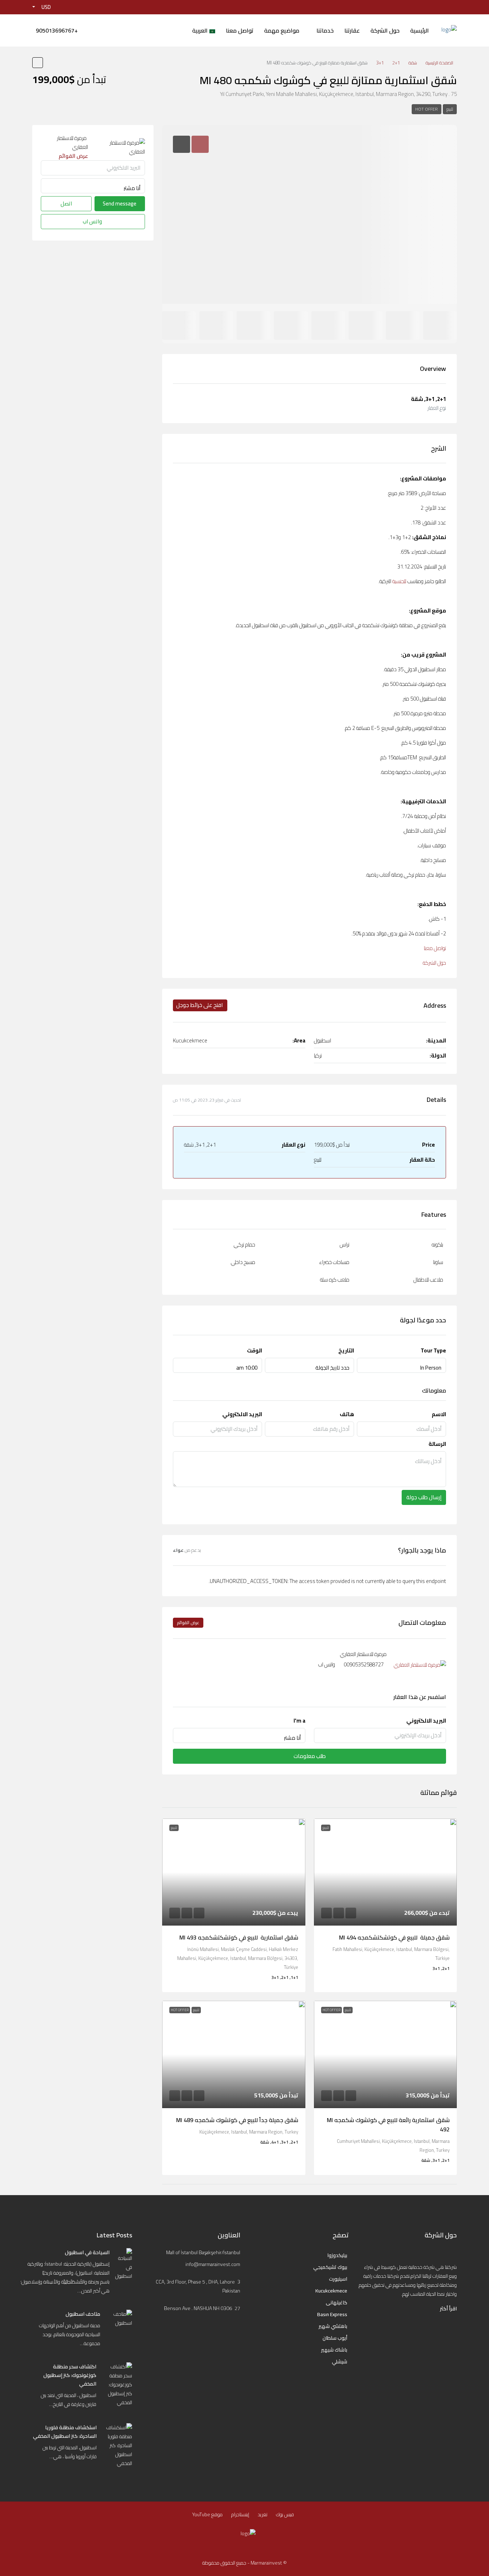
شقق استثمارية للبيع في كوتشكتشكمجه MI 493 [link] (239, 1937)
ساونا (438, 1262)
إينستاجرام (240, 2514)
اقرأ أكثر (448, 2309)
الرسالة (437, 1444)
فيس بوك (285, 2514)
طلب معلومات (310, 1756)
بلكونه (437, 1245)
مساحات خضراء (334, 1262)
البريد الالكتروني (242, 1414)
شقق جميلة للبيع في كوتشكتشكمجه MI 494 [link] (394, 1937)
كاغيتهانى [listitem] (337, 2303)
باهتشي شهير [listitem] (333, 2326)
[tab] (200, 144)
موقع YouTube (207, 2514)
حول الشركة (385, 30)
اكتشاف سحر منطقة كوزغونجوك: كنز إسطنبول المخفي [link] (70, 2375)
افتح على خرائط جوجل (199, 1005)
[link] (386, 1872)
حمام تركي (245, 1245)
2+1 (396, 63)
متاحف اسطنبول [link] (83, 2314)
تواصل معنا (240, 30)
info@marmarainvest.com (213, 2264)
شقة (413, 63)
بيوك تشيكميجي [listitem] (330, 2267)
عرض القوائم (188, 1623)
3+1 (380, 63)
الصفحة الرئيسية (439, 63)
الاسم (439, 1414)
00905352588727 (364, 1664)
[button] (38, 63)
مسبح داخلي (243, 1262)
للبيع (450, 109)
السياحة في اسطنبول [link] (87, 2252)
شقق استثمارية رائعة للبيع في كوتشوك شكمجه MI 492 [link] (388, 2125)
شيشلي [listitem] (340, 2362)
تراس (345, 1245)
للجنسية (399, 581)
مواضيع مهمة (282, 30)
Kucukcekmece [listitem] (331, 2291)
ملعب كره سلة (335, 1280)
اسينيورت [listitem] (338, 2279)
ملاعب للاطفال (428, 1280)
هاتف (347, 1414)
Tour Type (433, 1350)
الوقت (255, 1350)
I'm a (299, 1721)
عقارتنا (352, 30)
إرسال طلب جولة (424, 1497)
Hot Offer (427, 109)
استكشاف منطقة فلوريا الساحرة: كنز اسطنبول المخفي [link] (65, 2432)
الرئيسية (420, 30)
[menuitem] (57, 30)
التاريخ (346, 1350)
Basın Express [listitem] (332, 2314)
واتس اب (327, 1664)
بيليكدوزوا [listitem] (337, 2255)
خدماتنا (325, 30)
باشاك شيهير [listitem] (334, 2350)
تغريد (263, 2514)
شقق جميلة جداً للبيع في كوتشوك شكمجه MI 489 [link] (237, 2120)
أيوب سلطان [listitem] (335, 2338)
